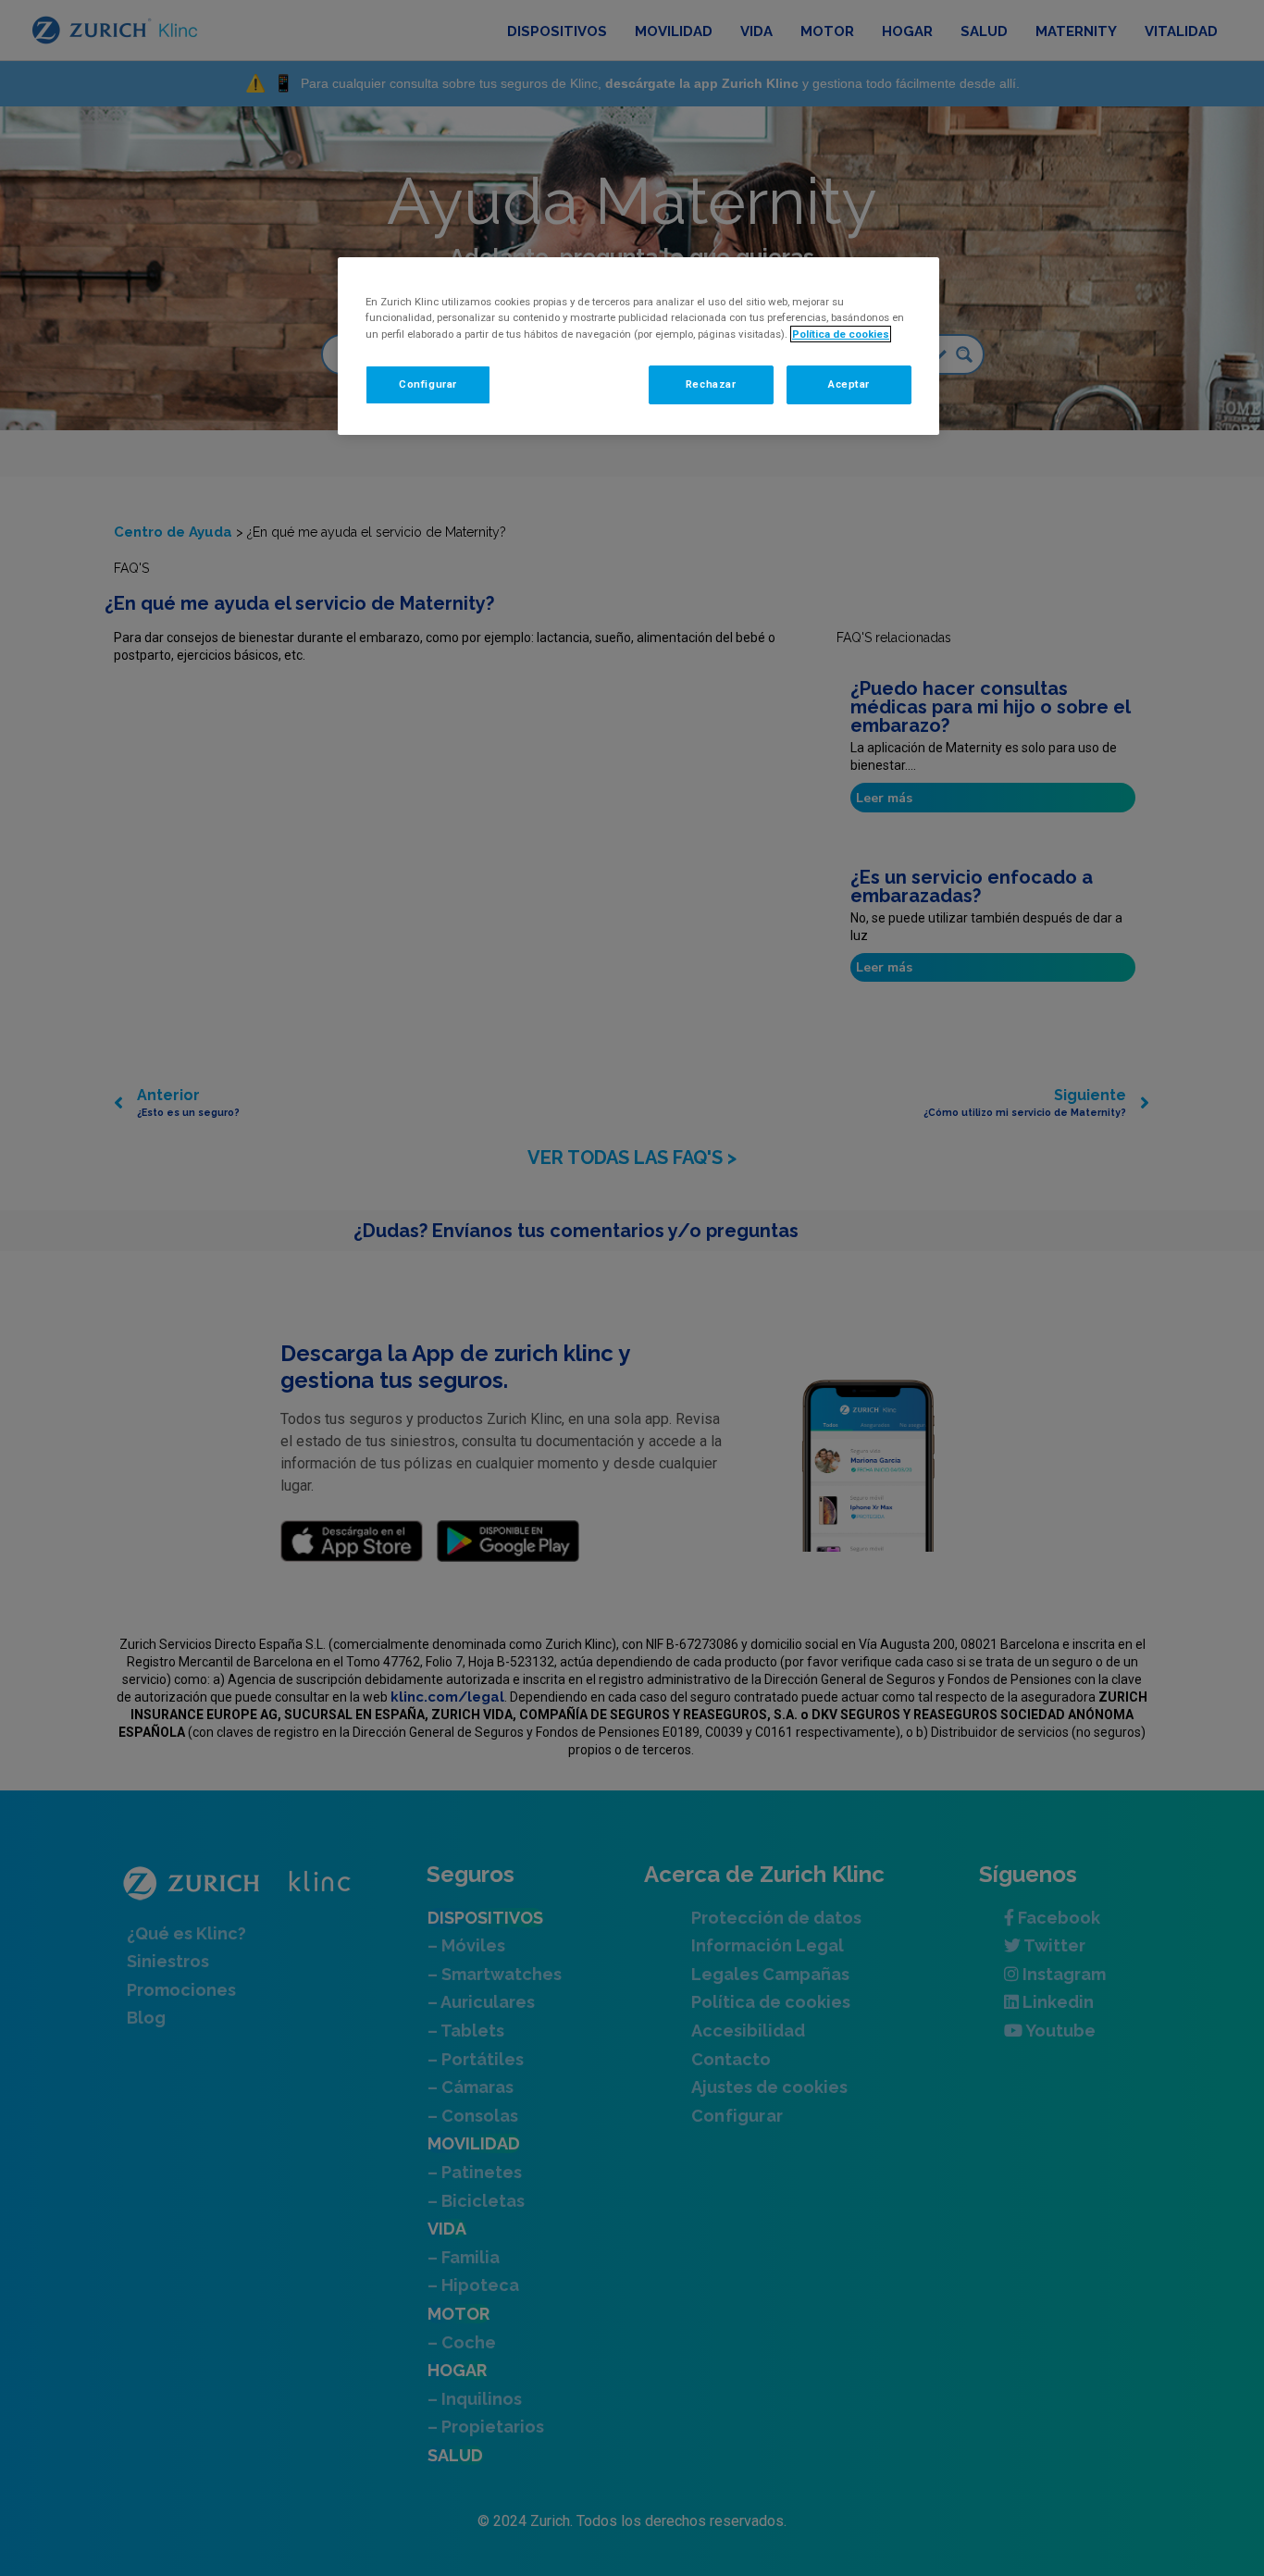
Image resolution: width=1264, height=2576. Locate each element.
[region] (638, 346)
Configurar (428, 384)
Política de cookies (841, 334)
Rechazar (711, 384)
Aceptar (849, 384)
